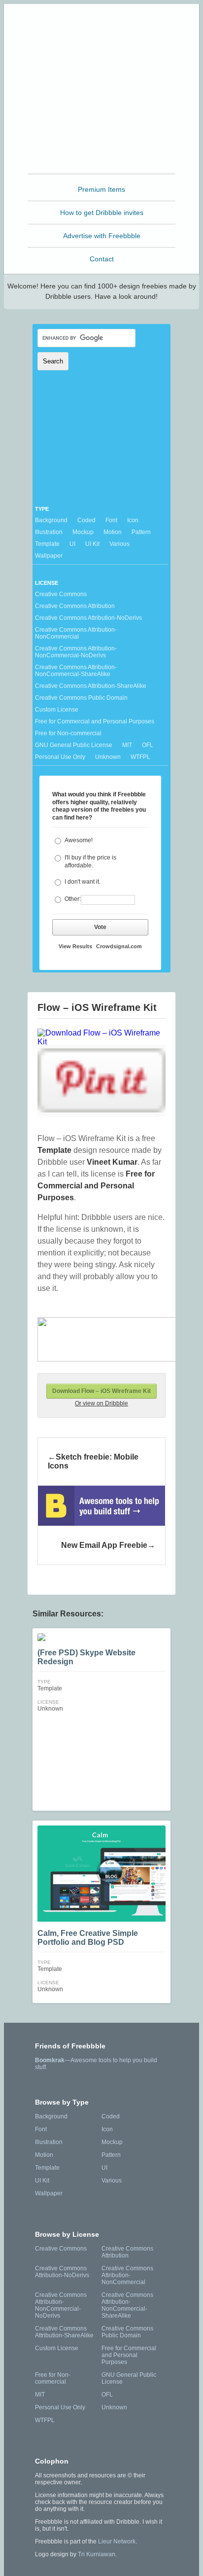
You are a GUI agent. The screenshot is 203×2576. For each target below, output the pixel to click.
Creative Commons (61, 594)
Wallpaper (49, 556)
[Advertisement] (101, 109)
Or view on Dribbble (101, 1403)
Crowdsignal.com (119, 946)
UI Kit (92, 544)
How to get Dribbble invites (102, 213)
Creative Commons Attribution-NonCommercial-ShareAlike (76, 671)
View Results (75, 946)
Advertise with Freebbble (102, 236)
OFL (148, 745)
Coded (86, 520)
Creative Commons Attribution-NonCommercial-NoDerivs (76, 652)
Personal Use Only (60, 757)
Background (51, 520)
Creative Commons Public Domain (81, 698)
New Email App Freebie (104, 1545)
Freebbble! (104, 24)
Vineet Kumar (112, 1162)
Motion (113, 532)
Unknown (108, 757)
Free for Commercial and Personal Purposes (95, 721)
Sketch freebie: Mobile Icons (93, 1461)
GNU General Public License (74, 745)
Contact (102, 259)
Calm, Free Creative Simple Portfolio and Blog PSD (88, 1938)
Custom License (57, 710)
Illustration (49, 532)
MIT (127, 745)
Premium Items (101, 189)
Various (119, 544)
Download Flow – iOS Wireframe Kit (101, 1391)
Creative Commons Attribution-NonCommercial (76, 633)
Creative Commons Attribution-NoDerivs (88, 618)
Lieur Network (117, 2541)
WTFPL (140, 757)
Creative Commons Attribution (75, 606)
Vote (100, 927)
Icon (133, 520)
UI (72, 544)
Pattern (141, 532)
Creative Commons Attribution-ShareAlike (91, 686)
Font (111, 520)
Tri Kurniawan (97, 2554)
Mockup (83, 532)
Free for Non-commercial (68, 733)
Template (47, 544)
